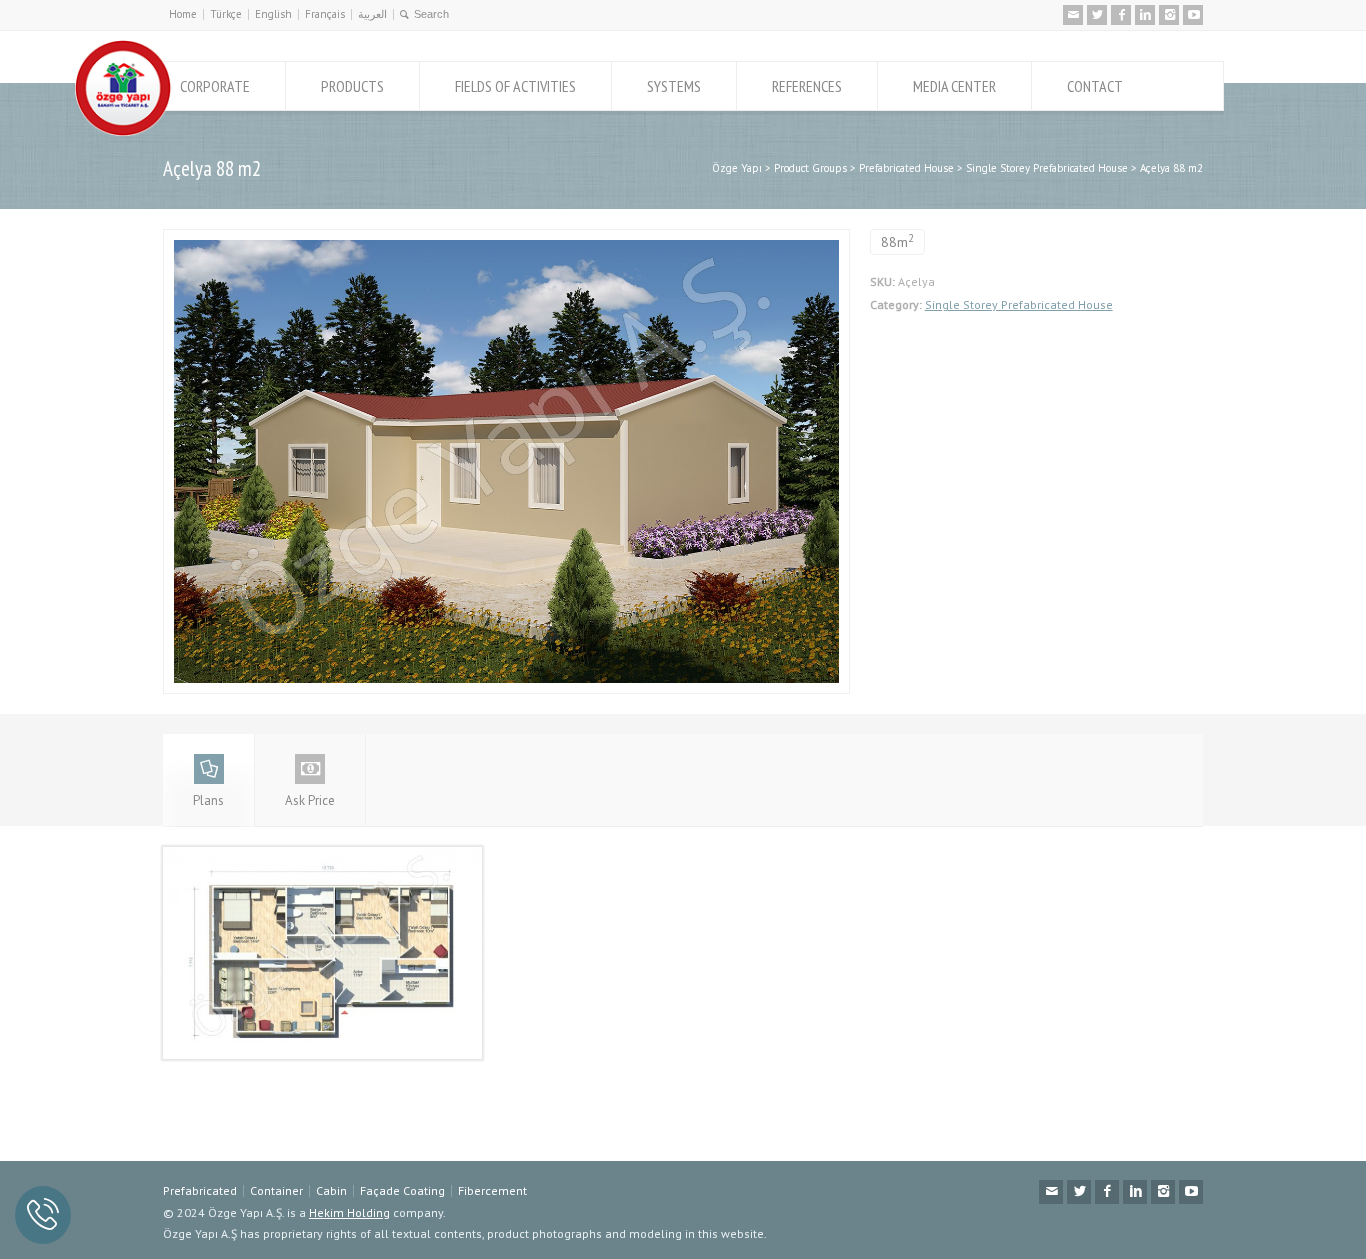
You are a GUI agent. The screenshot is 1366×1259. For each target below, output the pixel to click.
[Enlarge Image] (506, 240)
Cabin (331, 1190)
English (273, 14)
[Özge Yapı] (123, 131)
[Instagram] (1169, 15)
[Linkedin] (1145, 15)
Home (183, 14)
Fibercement (492, 1190)
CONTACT (1095, 86)
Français (325, 14)
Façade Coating (402, 1190)
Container (276, 1190)
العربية (372, 14)
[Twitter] (1097, 15)
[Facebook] (1121, 15)
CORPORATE (215, 86)
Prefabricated (200, 1190)
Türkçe (226, 14)
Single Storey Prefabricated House (1019, 304)
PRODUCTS (352, 86)
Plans (208, 800)
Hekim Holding (349, 1212)
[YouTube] (1193, 15)
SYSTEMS (674, 86)
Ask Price (310, 800)
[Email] (1073, 15)
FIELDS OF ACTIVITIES (515, 86)
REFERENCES (807, 86)
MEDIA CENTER (954, 86)
